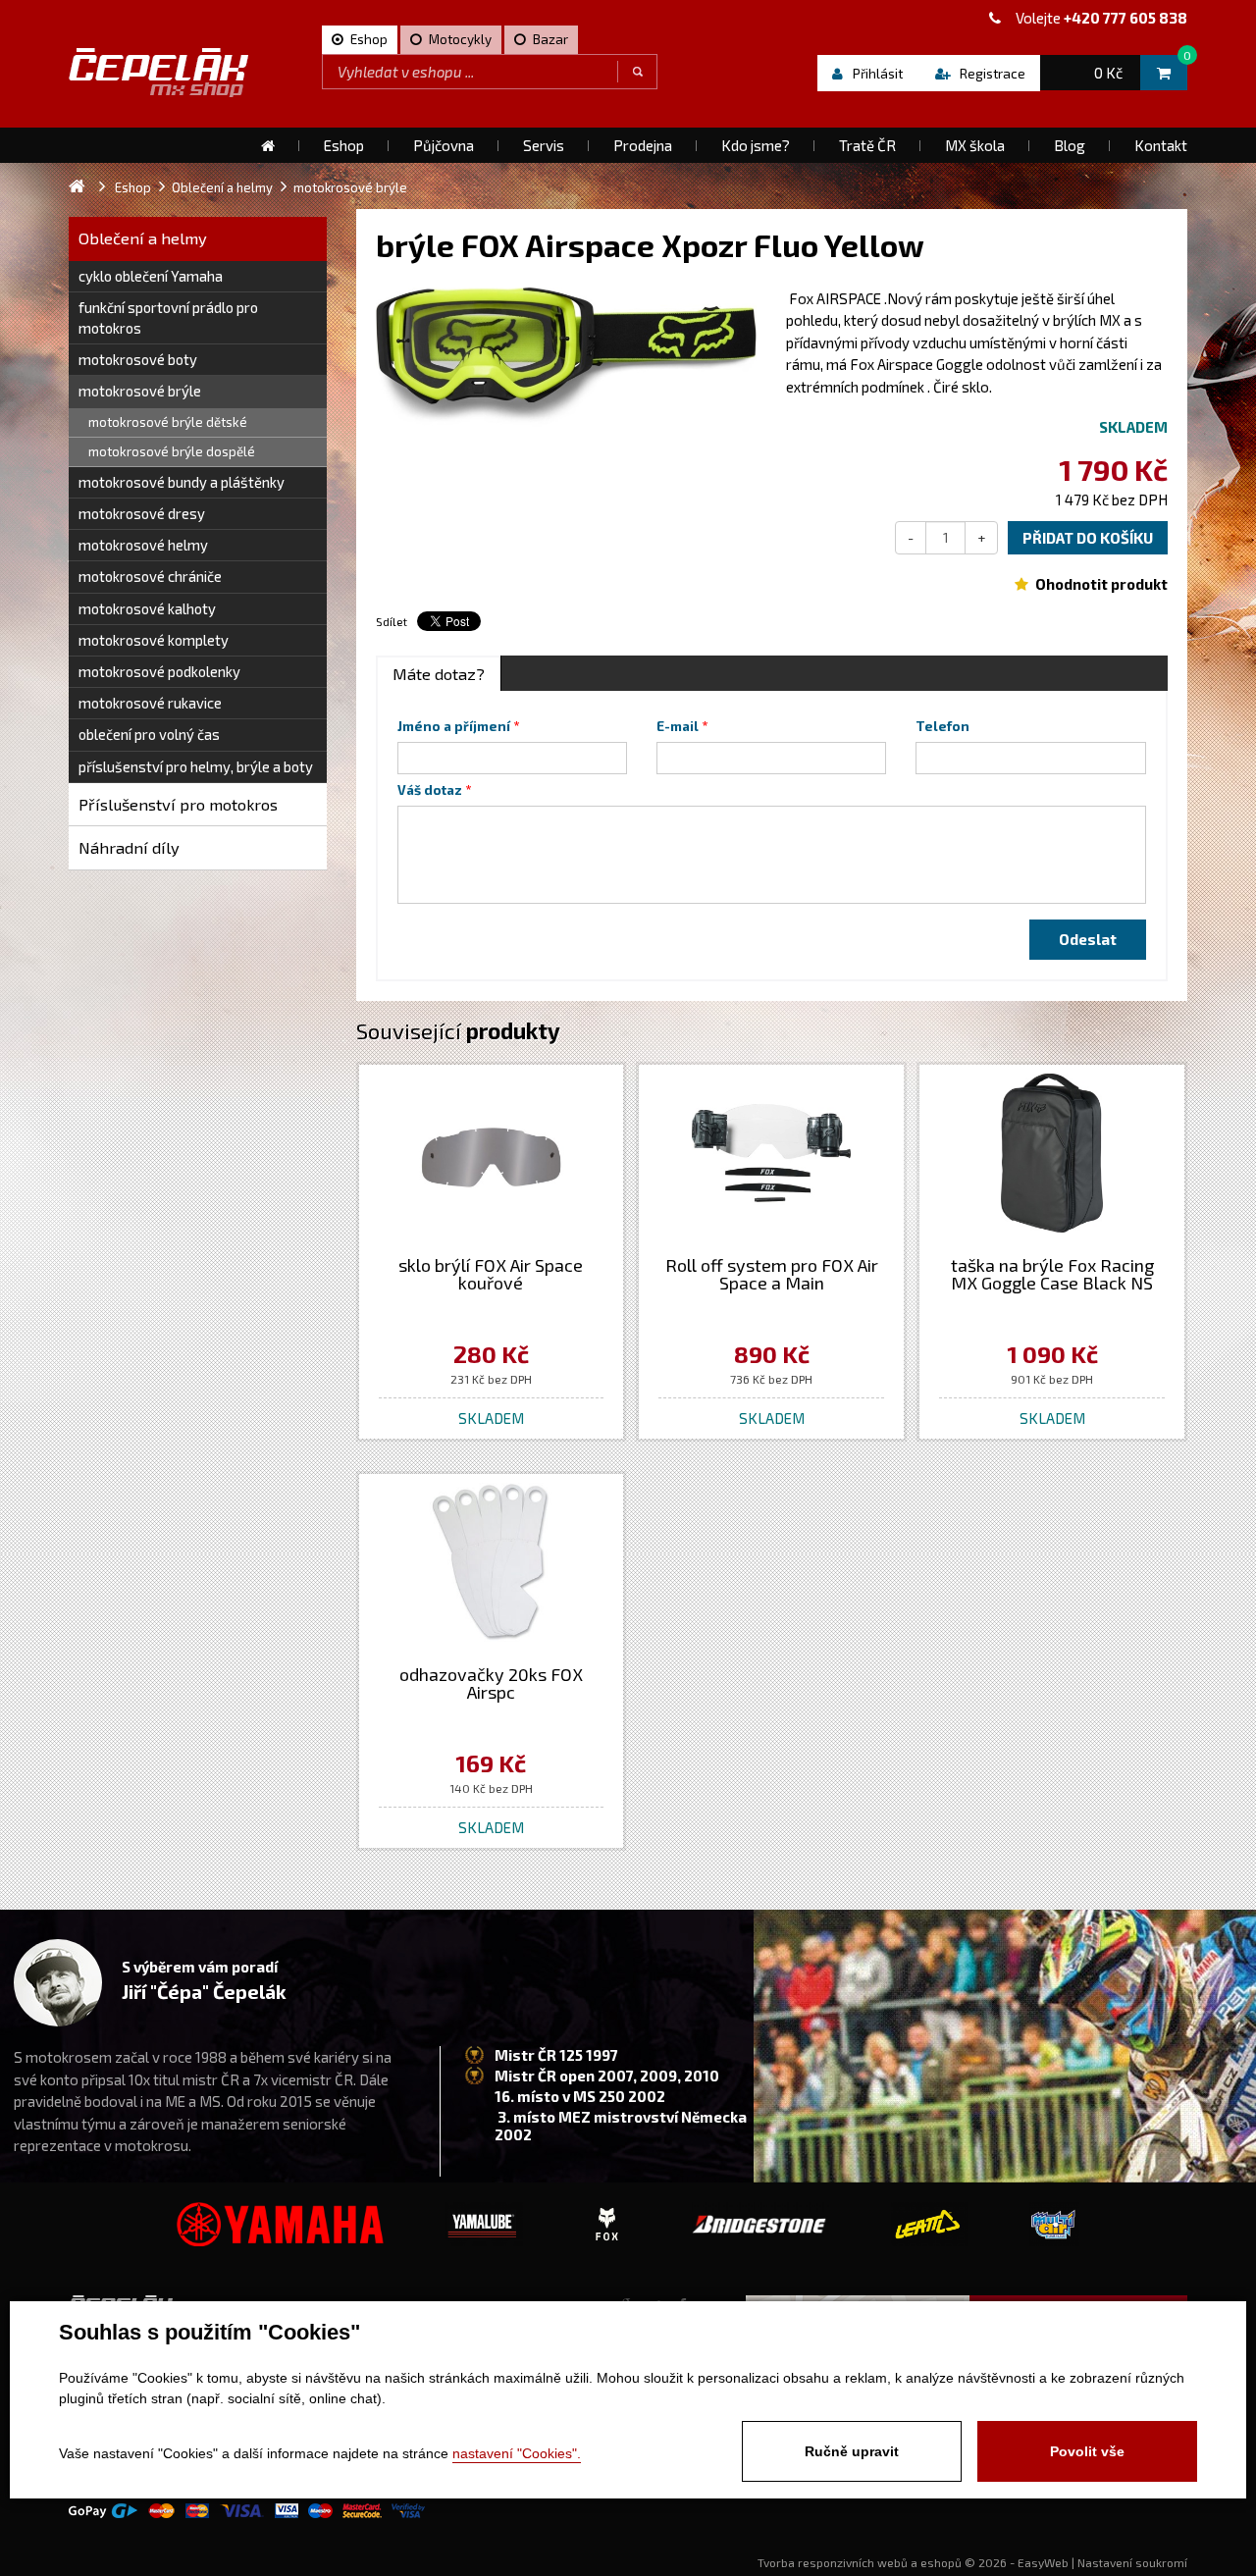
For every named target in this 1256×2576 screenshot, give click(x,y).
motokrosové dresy (142, 513)
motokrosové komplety (154, 640)
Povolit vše (1087, 2451)
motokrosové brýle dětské (168, 422)
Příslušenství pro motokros (178, 804)
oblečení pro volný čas (149, 734)
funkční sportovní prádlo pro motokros (168, 317)
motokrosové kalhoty (147, 608)
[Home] (268, 145)
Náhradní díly (129, 847)
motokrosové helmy (143, 545)
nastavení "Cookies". (517, 2453)
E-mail (678, 726)
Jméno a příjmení (454, 726)
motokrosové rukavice (150, 703)
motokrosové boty (138, 359)
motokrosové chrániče (150, 576)
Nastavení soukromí (1132, 2562)
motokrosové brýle (140, 391)
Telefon (942, 726)
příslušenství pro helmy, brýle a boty (196, 766)
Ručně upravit (852, 2451)
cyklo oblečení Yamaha (151, 276)
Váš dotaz (430, 790)
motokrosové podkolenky (159, 671)
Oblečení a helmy (143, 238)
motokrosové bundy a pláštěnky (182, 482)
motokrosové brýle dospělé (172, 451)
